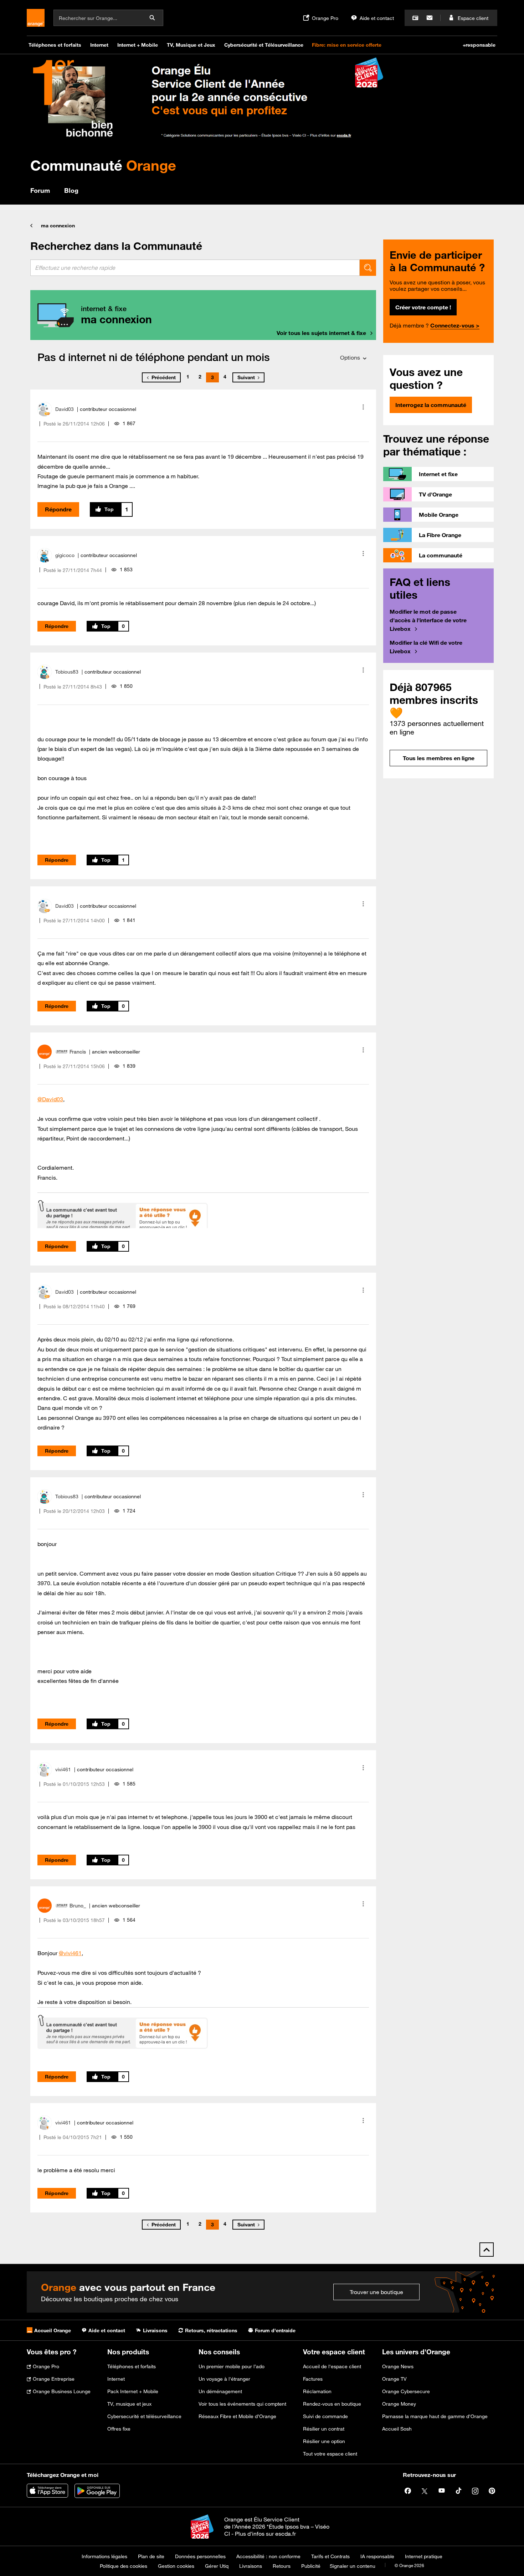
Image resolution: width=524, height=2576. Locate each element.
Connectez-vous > (455, 325)
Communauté (103, 165)
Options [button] (350, 357)
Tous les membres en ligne (439, 758)
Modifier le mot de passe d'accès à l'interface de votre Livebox (428, 620)
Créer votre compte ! (423, 307)
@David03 (50, 1099)
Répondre (58, 509)
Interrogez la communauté (431, 405)
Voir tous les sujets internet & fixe (321, 333)
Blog (71, 190)
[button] (363, 407)
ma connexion (58, 226)
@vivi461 (70, 1953)
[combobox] (195, 268)
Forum (40, 190)
